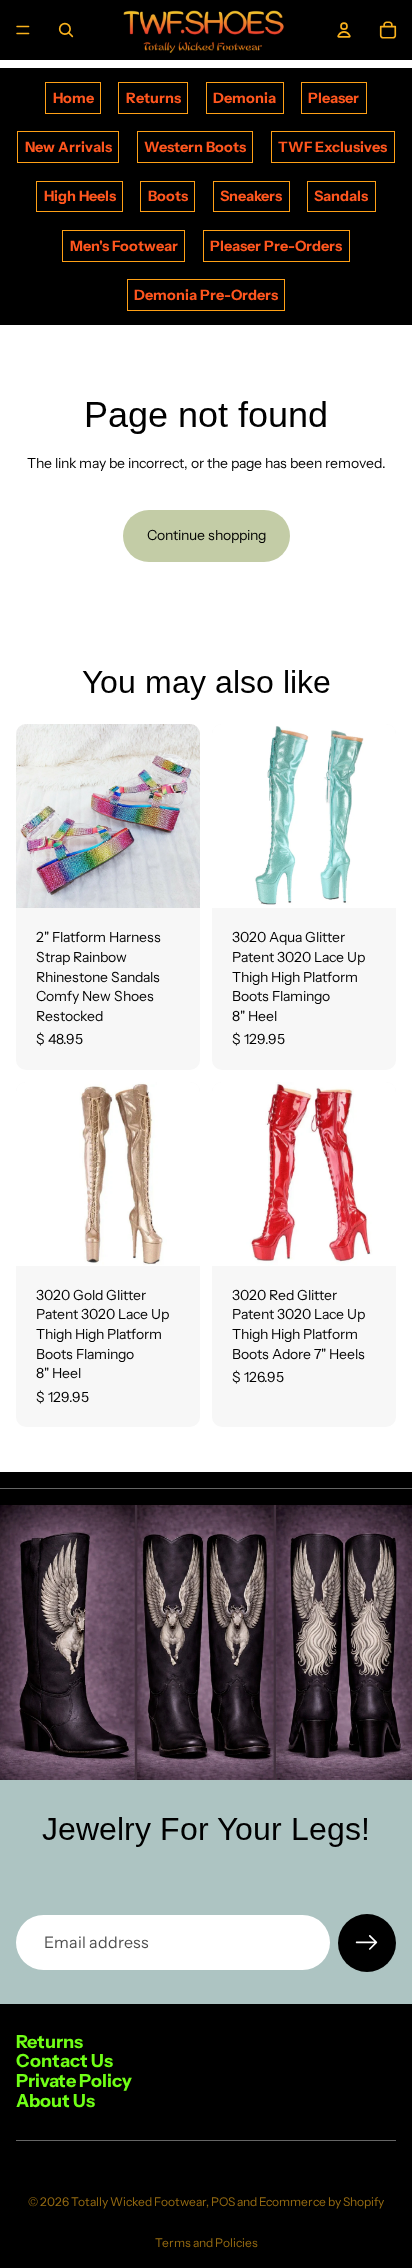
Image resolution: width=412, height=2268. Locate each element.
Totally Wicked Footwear (138, 2201)
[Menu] (23, 30)
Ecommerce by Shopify (321, 2201)
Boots (168, 196)
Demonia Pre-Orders (206, 295)
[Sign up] (367, 1943)
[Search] (66, 30)
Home (73, 98)
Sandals (341, 196)
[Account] (344, 30)
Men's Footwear (124, 246)
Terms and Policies (206, 2242)
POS (223, 2201)
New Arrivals (68, 147)
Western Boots (195, 147)
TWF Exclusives (332, 147)
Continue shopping (206, 535)
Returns (153, 98)
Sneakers (251, 196)
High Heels (80, 196)
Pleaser (333, 98)
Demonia (244, 98)
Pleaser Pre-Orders (276, 246)
